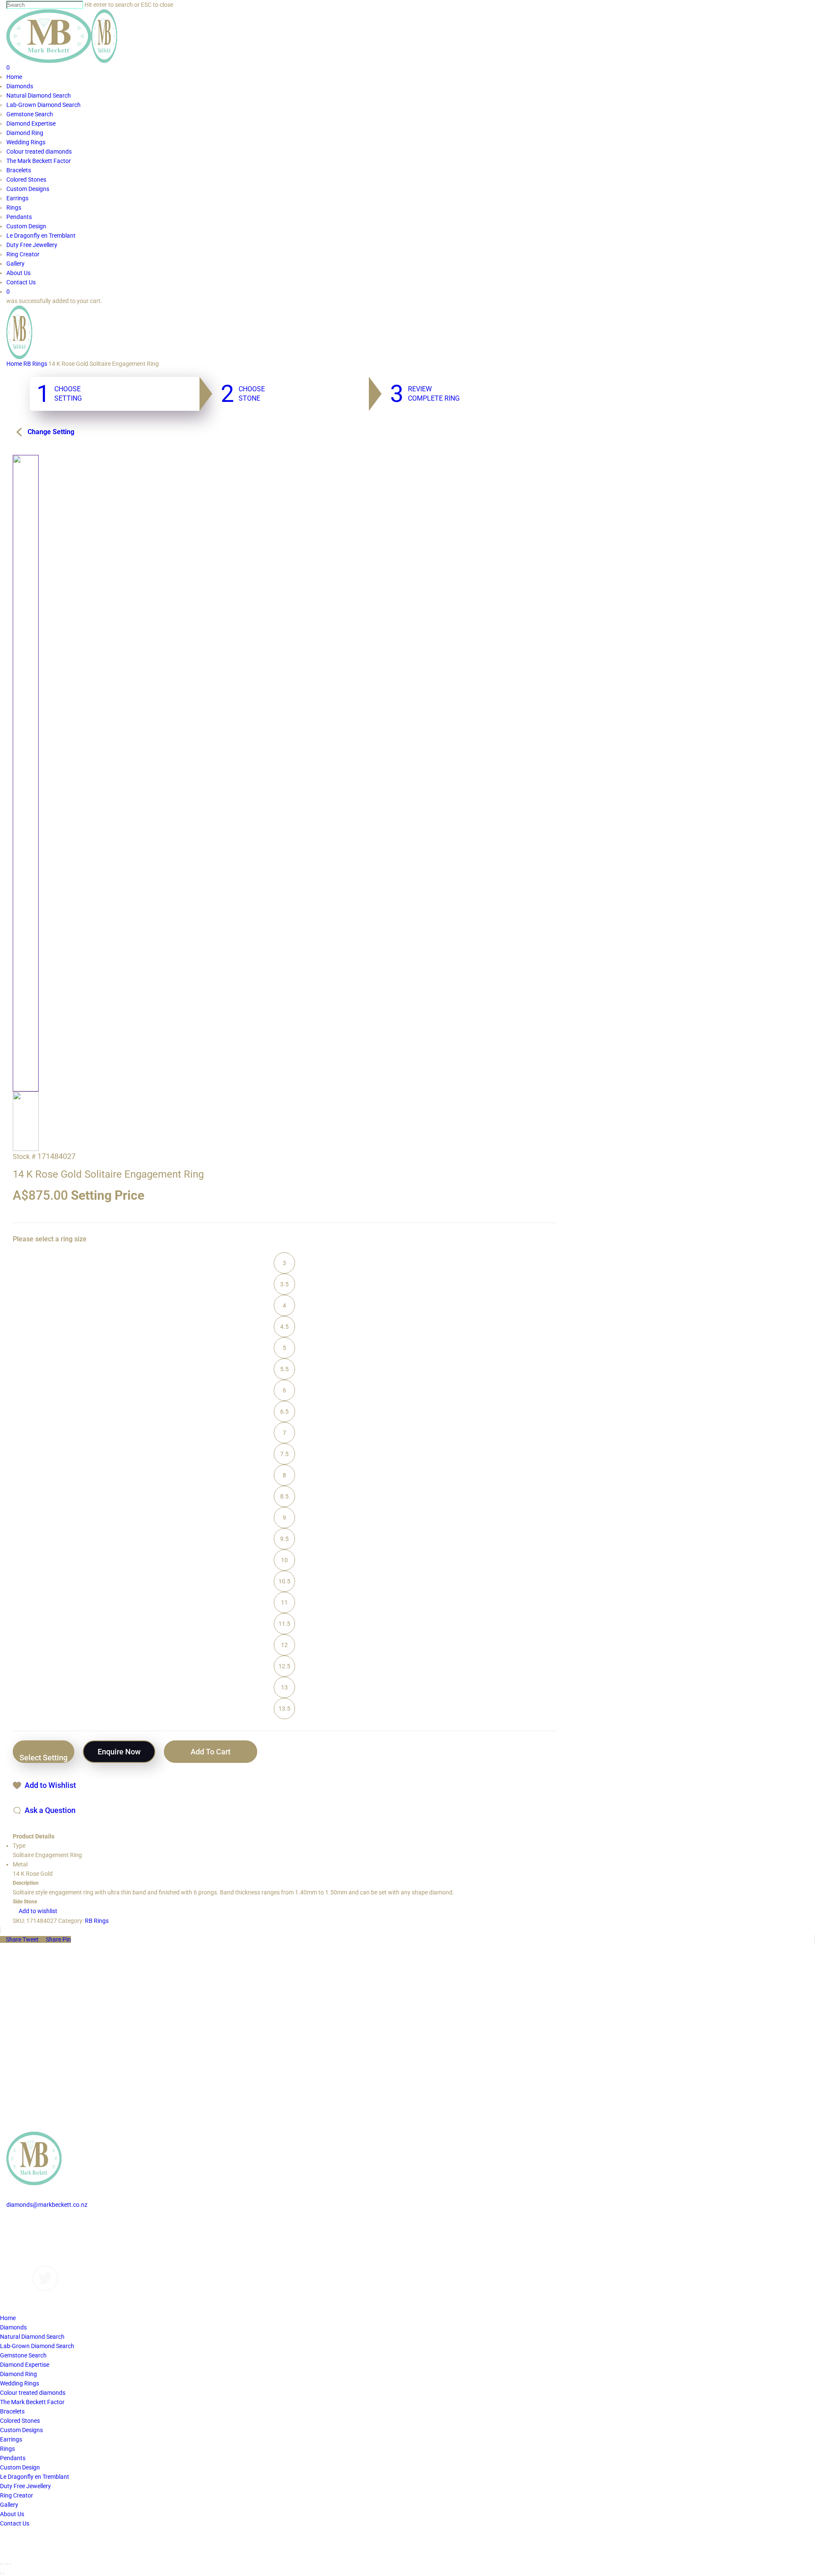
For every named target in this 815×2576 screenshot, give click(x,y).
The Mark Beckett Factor (32, 2402)
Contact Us (21, 2261)
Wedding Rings (20, 2383)
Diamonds (20, 2223)
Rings (7, 2449)
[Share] (4, 2564)
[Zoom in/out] (10, 2564)
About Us (18, 2251)
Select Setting (44, 1758)
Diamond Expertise (25, 2365)
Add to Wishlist (50, 1785)
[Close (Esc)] (1, 2564)
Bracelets (12, 2411)
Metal (20, 1864)
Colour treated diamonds (33, 2393)
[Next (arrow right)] (4, 2573)
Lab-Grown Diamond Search (37, 2346)
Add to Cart (211, 1752)
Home (14, 364)
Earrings (11, 2439)
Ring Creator (17, 2495)
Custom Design (20, 2467)
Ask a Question (50, 1810)
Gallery (15, 2242)
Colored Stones (20, 2421)
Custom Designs (28, 2233)
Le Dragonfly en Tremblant (35, 2477)
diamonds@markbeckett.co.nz (47, 2205)
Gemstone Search (23, 2355)
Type (19, 1846)
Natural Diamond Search (32, 2337)
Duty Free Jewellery (25, 2486)
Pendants (13, 2458)
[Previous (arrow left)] (1, 2573)
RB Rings (35, 364)
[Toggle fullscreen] (7, 2564)
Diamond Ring (18, 2374)
